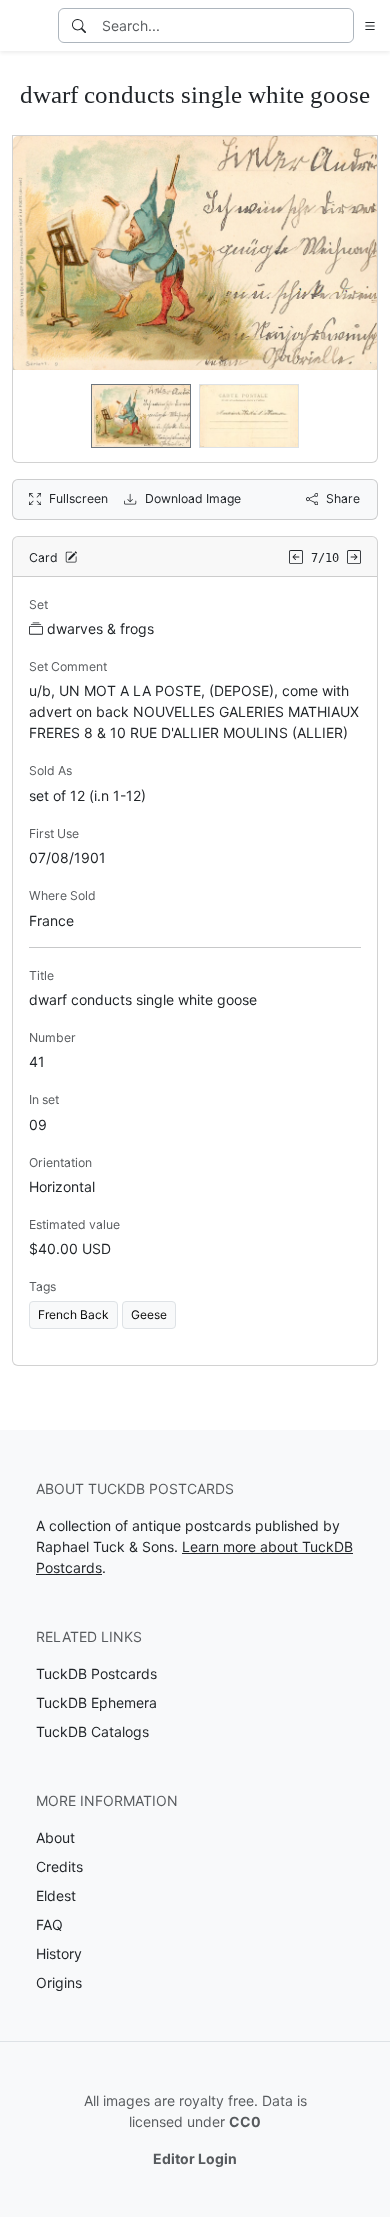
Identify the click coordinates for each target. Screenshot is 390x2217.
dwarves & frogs (100, 628)
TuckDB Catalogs (92, 1731)
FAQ (49, 1924)
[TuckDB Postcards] (27, 26)
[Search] (79, 25)
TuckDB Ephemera (96, 1702)
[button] (366, 25)
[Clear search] (340, 25)
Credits (59, 1866)
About (55, 1837)
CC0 (245, 2121)
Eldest (56, 1895)
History (59, 1953)
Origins (59, 1982)
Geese (149, 1314)
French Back (73, 1314)
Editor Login (195, 2158)
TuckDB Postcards (96, 1673)
